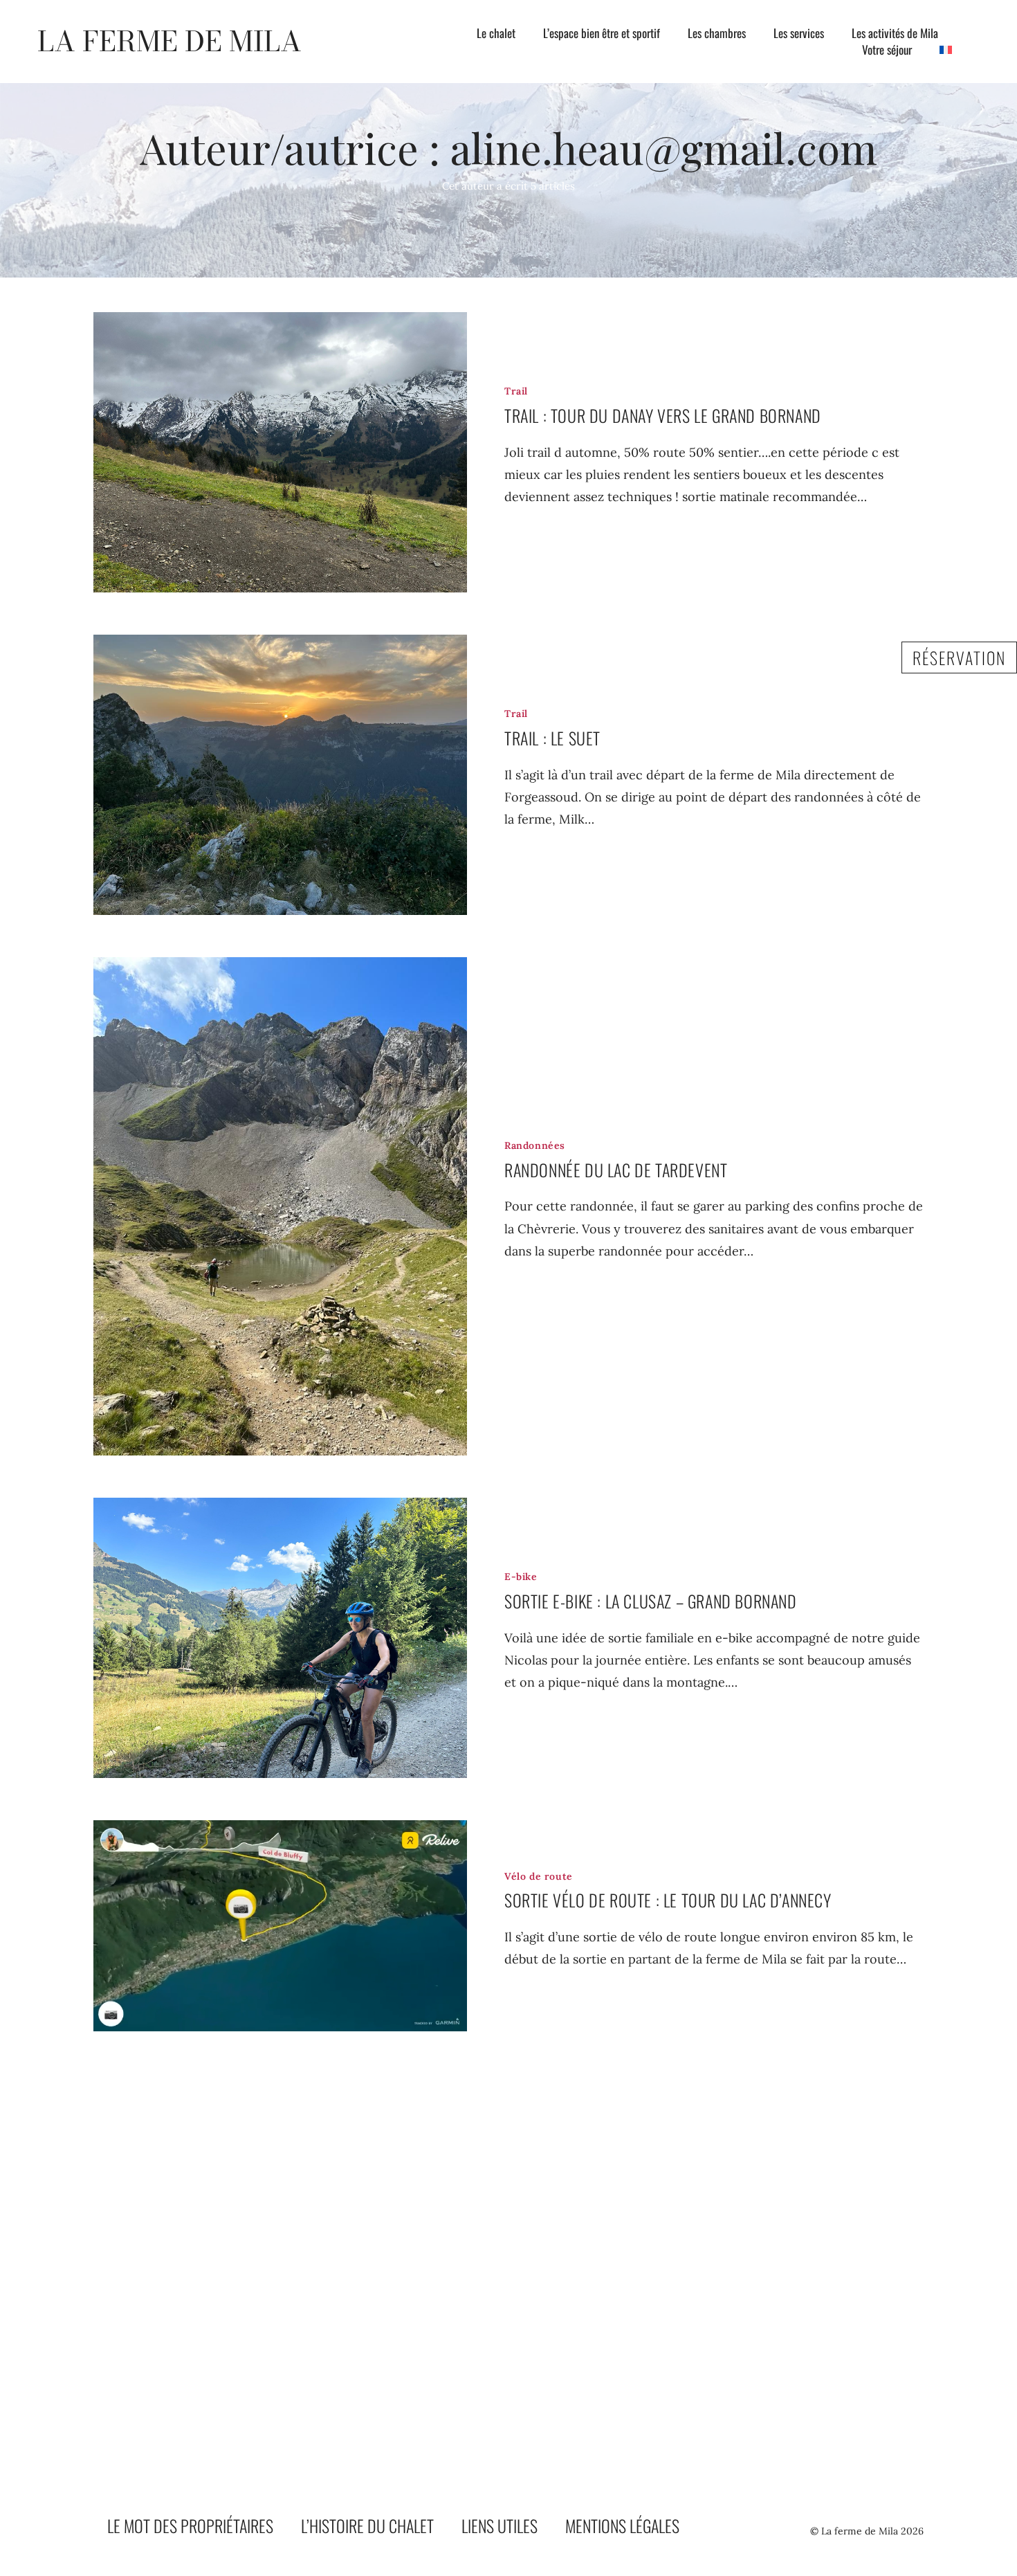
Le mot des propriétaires (190, 2525)
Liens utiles (500, 2525)
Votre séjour (887, 50)
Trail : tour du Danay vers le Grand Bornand (663, 415)
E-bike (521, 1577)
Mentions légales (622, 2525)
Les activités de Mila (895, 33)
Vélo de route (539, 1876)
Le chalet (496, 33)
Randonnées (535, 1145)
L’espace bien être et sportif (602, 33)
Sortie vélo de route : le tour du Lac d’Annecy (668, 1900)
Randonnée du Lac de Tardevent (616, 1170)
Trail (516, 391)
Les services (799, 33)
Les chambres (717, 33)
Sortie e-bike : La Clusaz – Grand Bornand (651, 1601)
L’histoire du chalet (367, 2525)
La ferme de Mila (169, 41)
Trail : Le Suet (552, 738)
